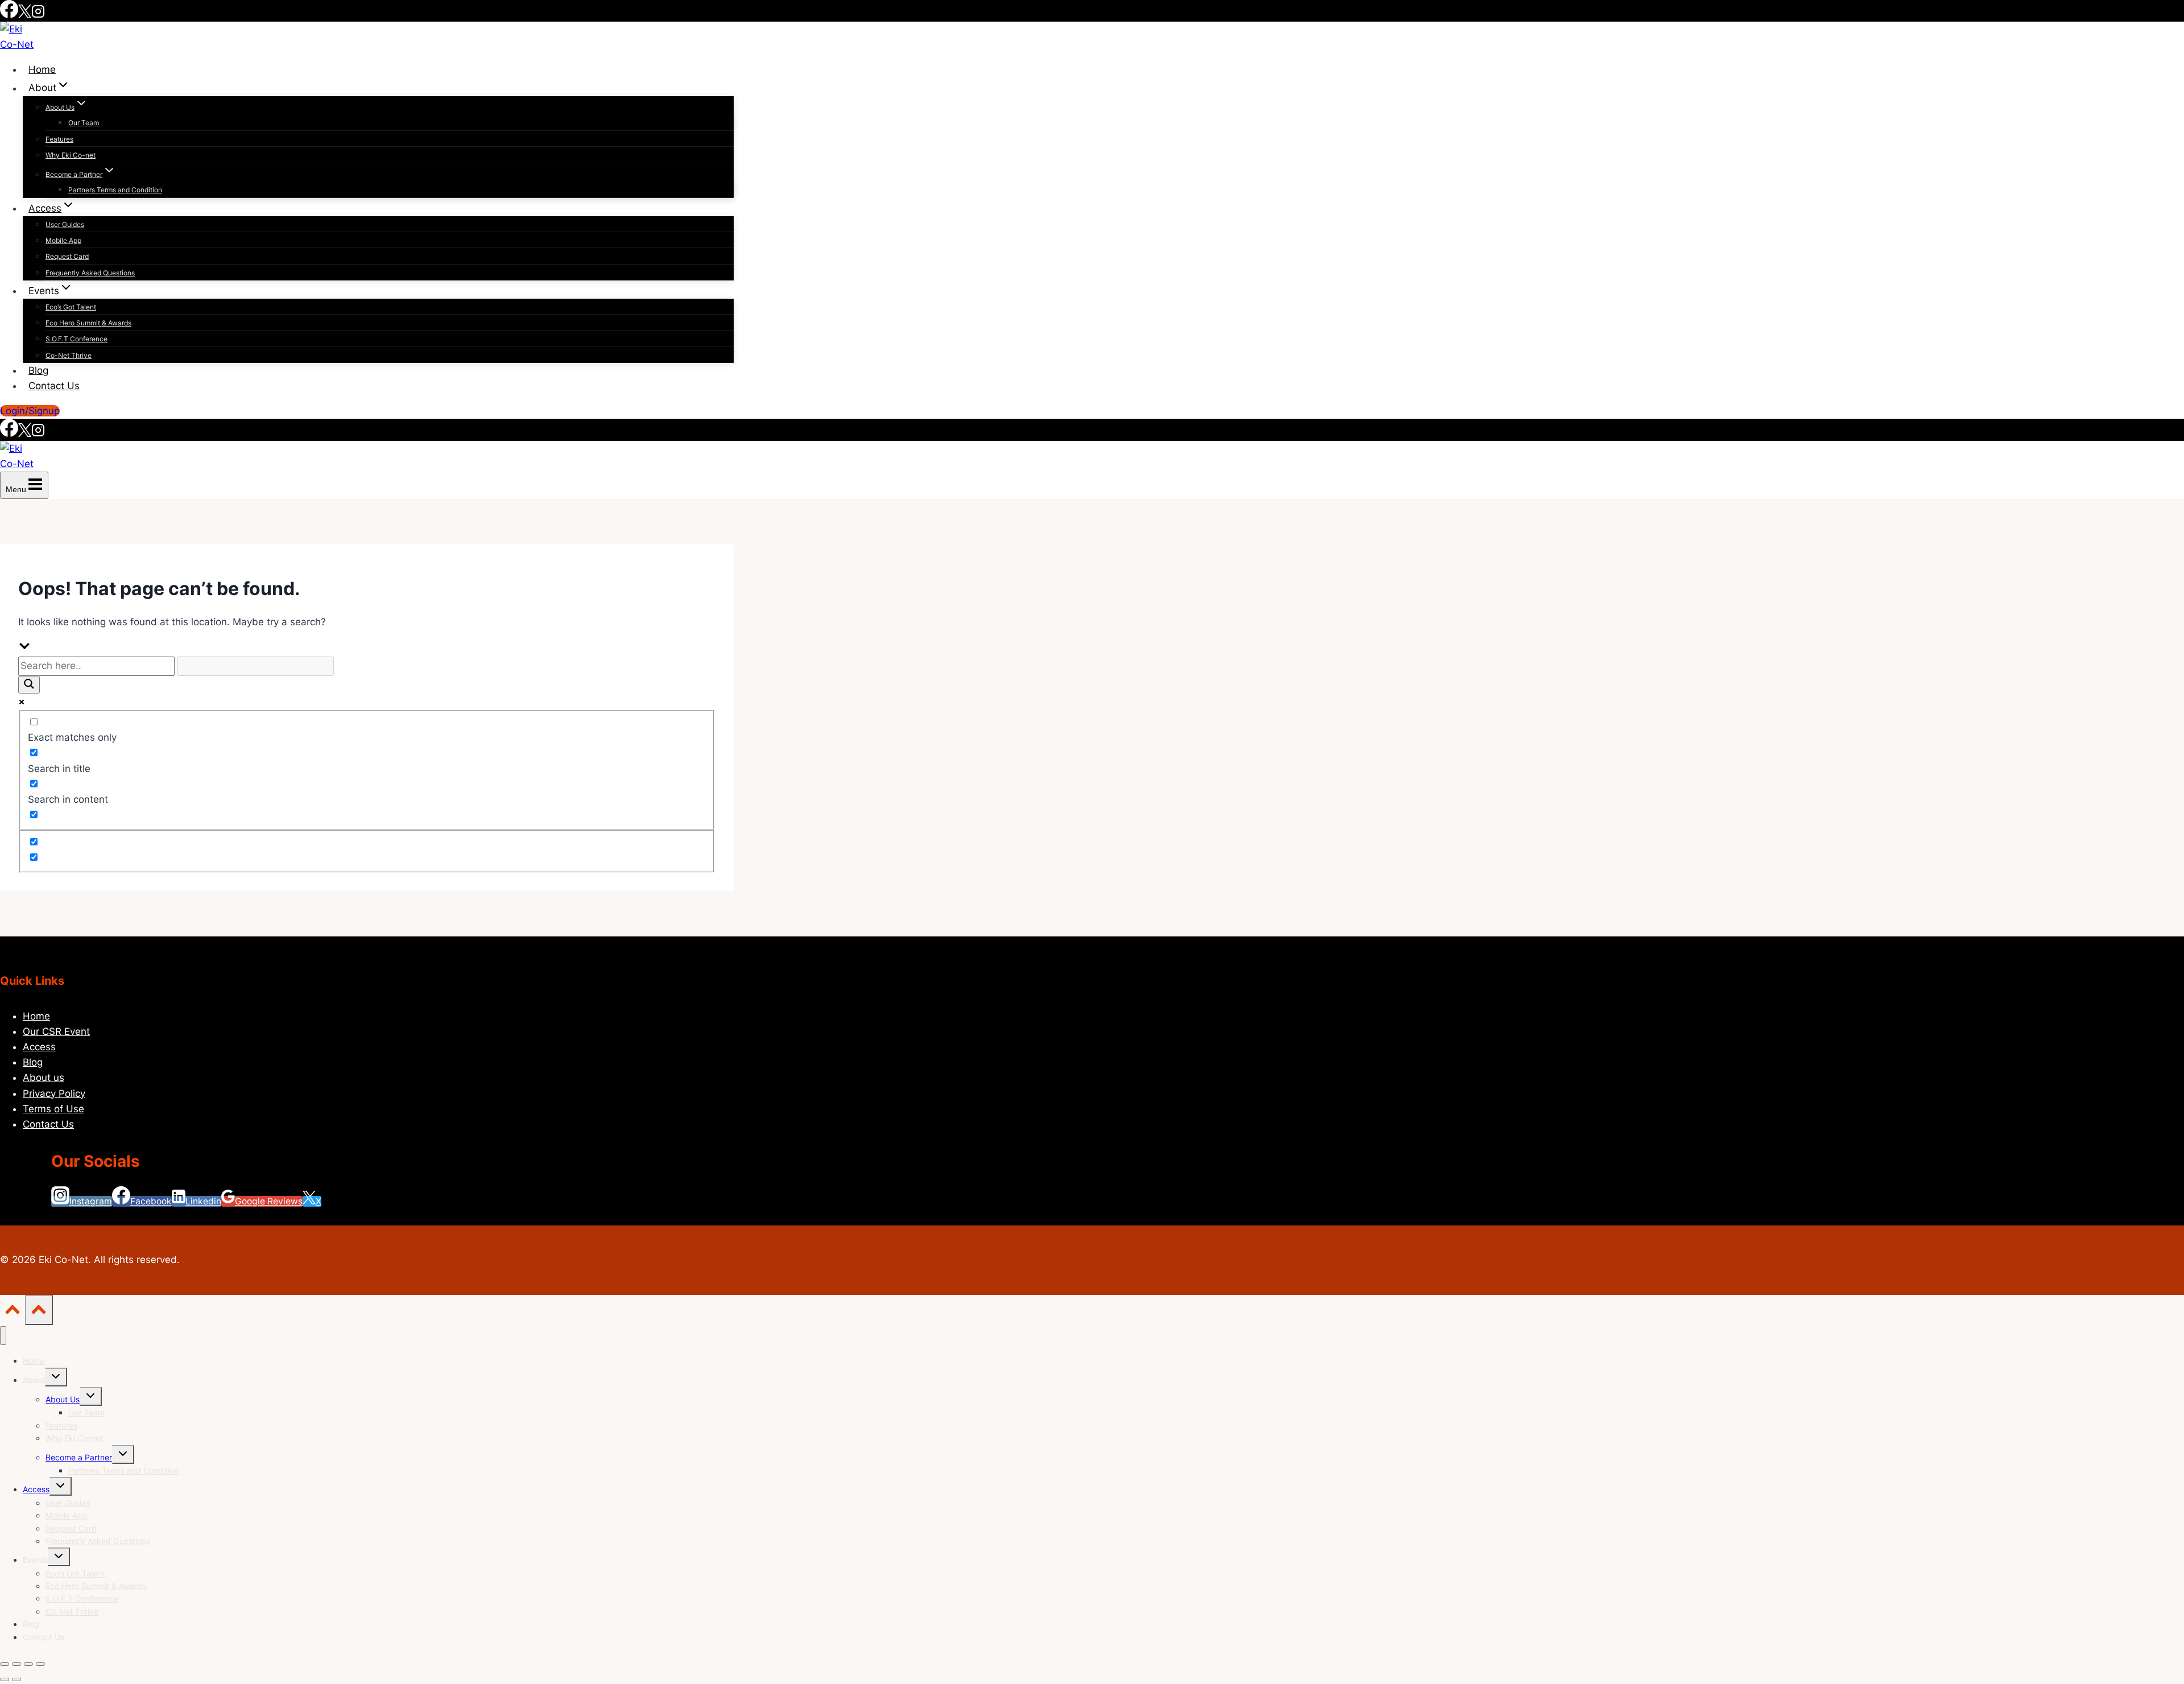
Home (42, 69)
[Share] (28, 1664)
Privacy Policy (54, 1093)
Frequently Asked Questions (90, 273)
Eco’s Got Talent (71, 307)
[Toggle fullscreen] (16, 1664)
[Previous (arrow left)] (5, 1679)
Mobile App (63, 240)
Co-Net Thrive (69, 355)
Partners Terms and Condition (115, 190)
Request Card (67, 256)
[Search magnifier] (29, 685)
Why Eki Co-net (71, 155)
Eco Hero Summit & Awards (88, 323)
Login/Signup (30, 411)
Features (59, 139)
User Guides (65, 224)
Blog (38, 370)
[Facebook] (9, 15)
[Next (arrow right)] (16, 1679)
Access (39, 1047)
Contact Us (54, 386)
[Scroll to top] (13, 1312)
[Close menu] (3, 1336)
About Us (63, 1399)
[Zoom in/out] (5, 1664)
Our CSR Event (56, 1031)
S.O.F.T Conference (76, 339)
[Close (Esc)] (40, 1664)
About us (44, 1078)
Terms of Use (53, 1109)
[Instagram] (38, 15)
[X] (25, 15)
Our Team (84, 123)
